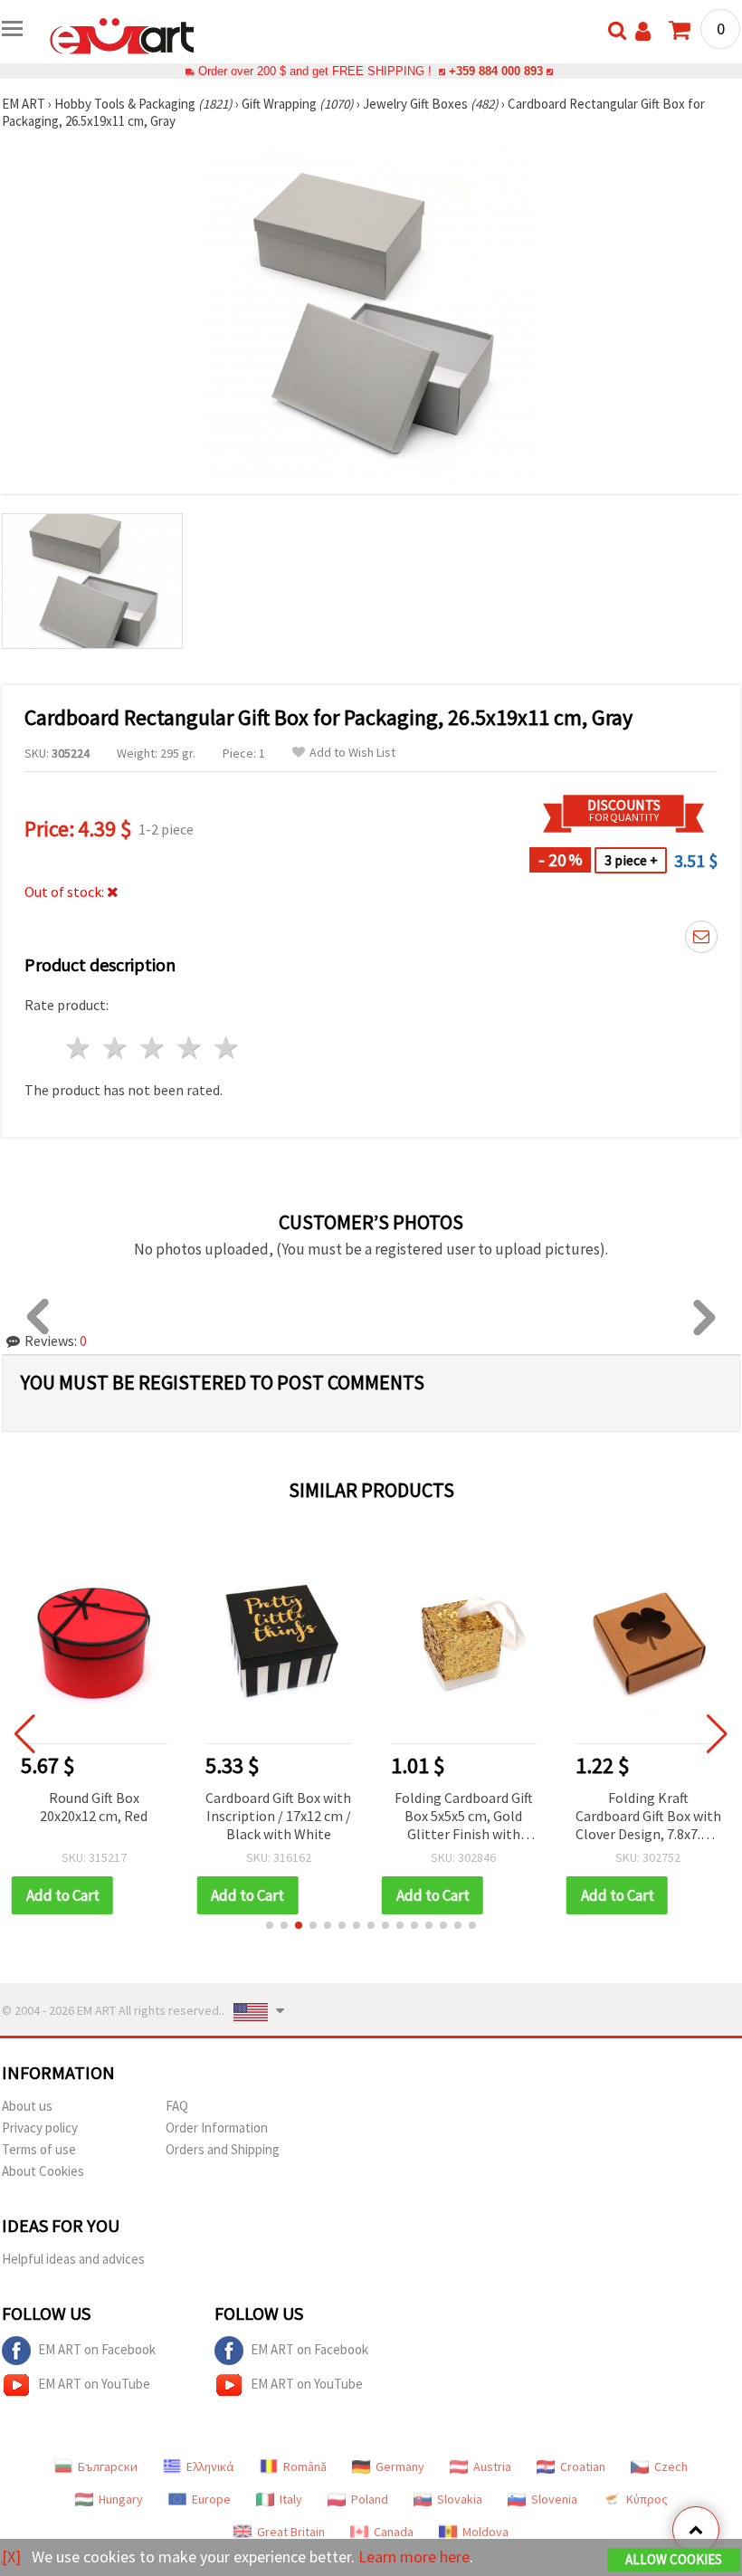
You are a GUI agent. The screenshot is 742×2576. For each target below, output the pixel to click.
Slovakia (460, 2499)
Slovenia (554, 2499)
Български (108, 2466)
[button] (270, 1925)
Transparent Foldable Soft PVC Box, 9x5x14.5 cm (648, 1816)
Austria (492, 2466)
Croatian (583, 2466)
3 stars (153, 1048)
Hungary (121, 2499)
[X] (11, 2557)
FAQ (177, 2106)
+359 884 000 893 (496, 71)
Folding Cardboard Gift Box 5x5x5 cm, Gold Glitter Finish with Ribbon (278, 1817)
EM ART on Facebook (97, 2349)
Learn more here (414, 2557)
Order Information (217, 2128)
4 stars (190, 1048)
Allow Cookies (674, 2559)
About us (27, 2106)
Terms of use (39, 2149)
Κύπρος (647, 2499)
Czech (671, 2466)
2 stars (116, 1048)
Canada (394, 2532)
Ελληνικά (210, 2466)
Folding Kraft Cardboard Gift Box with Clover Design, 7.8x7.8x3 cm (464, 1817)
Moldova (485, 2532)
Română (305, 2466)
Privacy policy (40, 2128)
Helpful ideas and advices (73, 2259)
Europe (211, 2499)
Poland (370, 2499)
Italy (291, 2499)
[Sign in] (643, 31)
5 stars (227, 1048)
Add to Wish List (352, 753)
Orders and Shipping (223, 2149)
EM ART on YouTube (94, 2384)
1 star (79, 1048)
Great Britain (291, 2532)
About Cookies (43, 2171)
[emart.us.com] (122, 34)
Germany (400, 2466)
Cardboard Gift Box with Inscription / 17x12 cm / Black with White (94, 1816)
